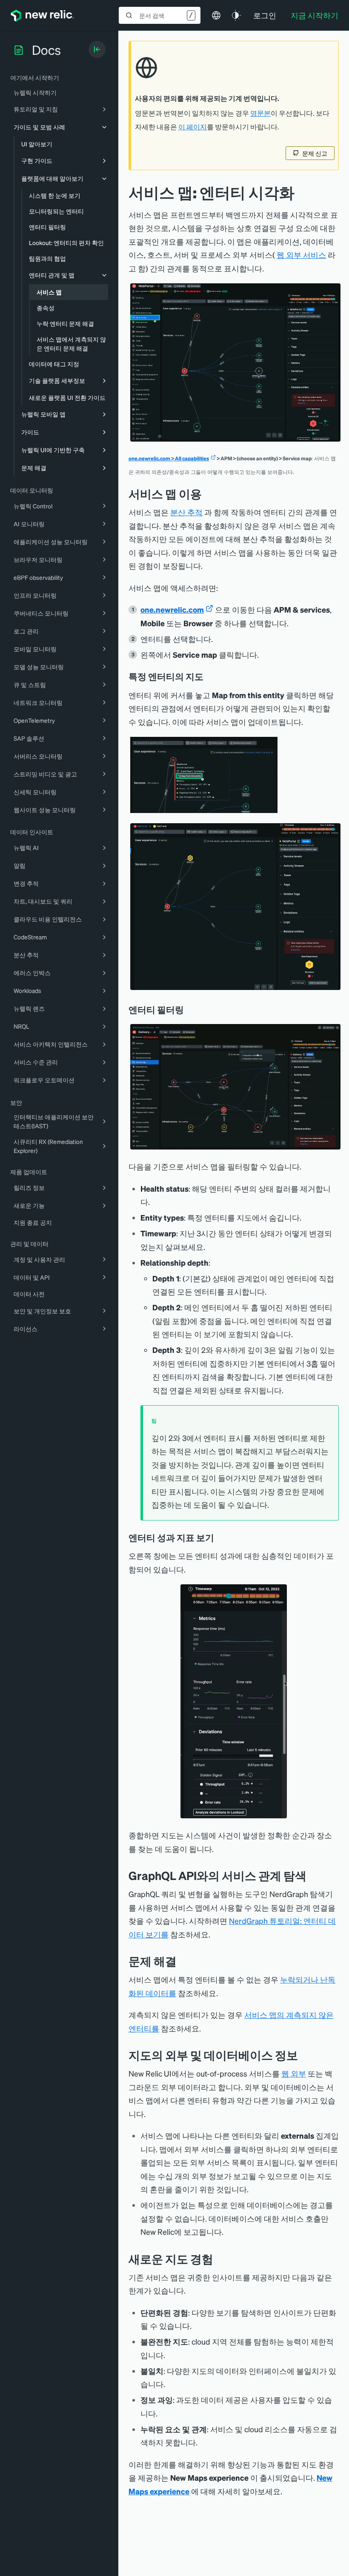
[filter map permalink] (190, 1010)
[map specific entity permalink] (209, 676)
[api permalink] (313, 1876)
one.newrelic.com (172, 609)
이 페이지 (193, 127)
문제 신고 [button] (315, 153)
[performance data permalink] (220, 1538)
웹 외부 (294, 2073)
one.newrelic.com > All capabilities (169, 458)
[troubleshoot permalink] (183, 1961)
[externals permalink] (304, 2055)
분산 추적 (186, 512)
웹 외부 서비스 (301, 255)
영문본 (260, 113)
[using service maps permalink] (208, 494)
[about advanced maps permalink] (220, 2259)
